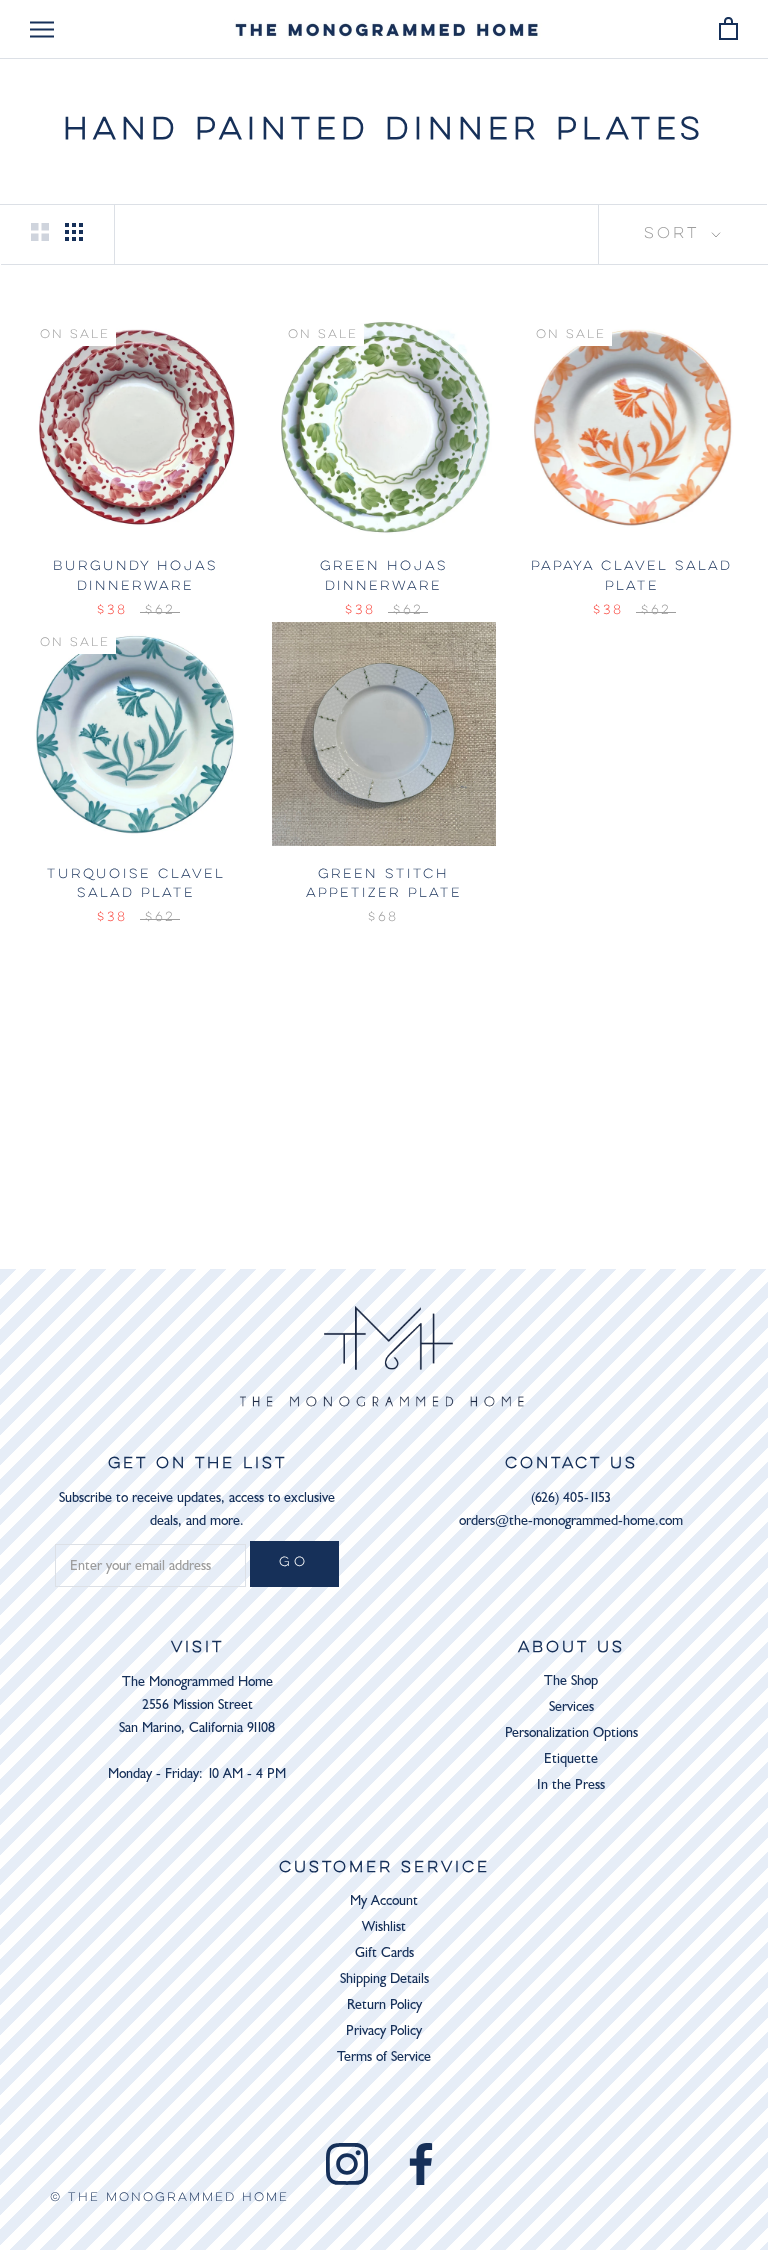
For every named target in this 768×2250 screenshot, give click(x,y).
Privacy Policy (384, 2030)
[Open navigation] (42, 29)
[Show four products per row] (74, 232)
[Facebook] (421, 2164)
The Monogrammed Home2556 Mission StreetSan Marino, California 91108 (197, 1704)
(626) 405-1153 (571, 1497)
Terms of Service (384, 2056)
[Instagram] (347, 2164)
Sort (675, 234)
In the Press (571, 1784)
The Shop (571, 1680)
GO (295, 1563)
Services (571, 1706)
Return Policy (384, 2004)
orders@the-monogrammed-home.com (571, 1520)
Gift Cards (384, 1952)
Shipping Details (384, 1978)
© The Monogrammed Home (169, 2197)
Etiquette (571, 1758)
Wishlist (384, 1926)
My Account (384, 1900)
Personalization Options (571, 1732)
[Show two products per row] (40, 232)
